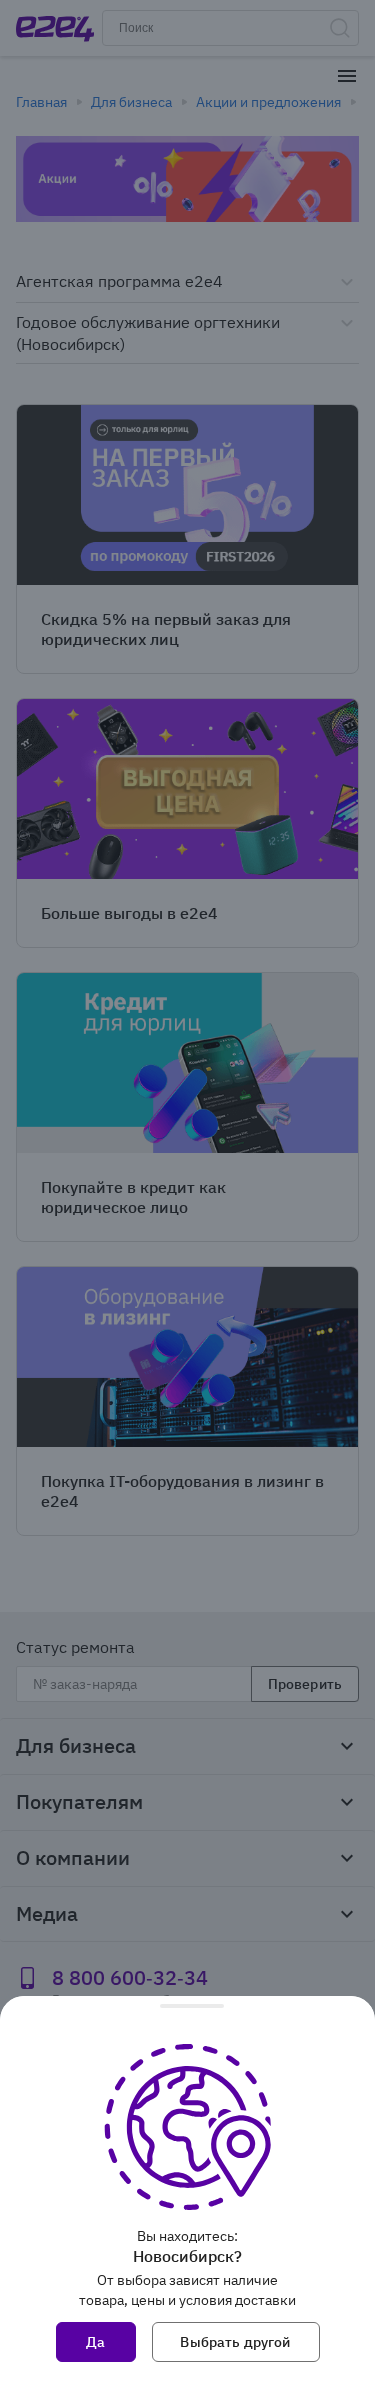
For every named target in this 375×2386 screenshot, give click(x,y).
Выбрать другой (235, 2342)
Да (95, 2342)
